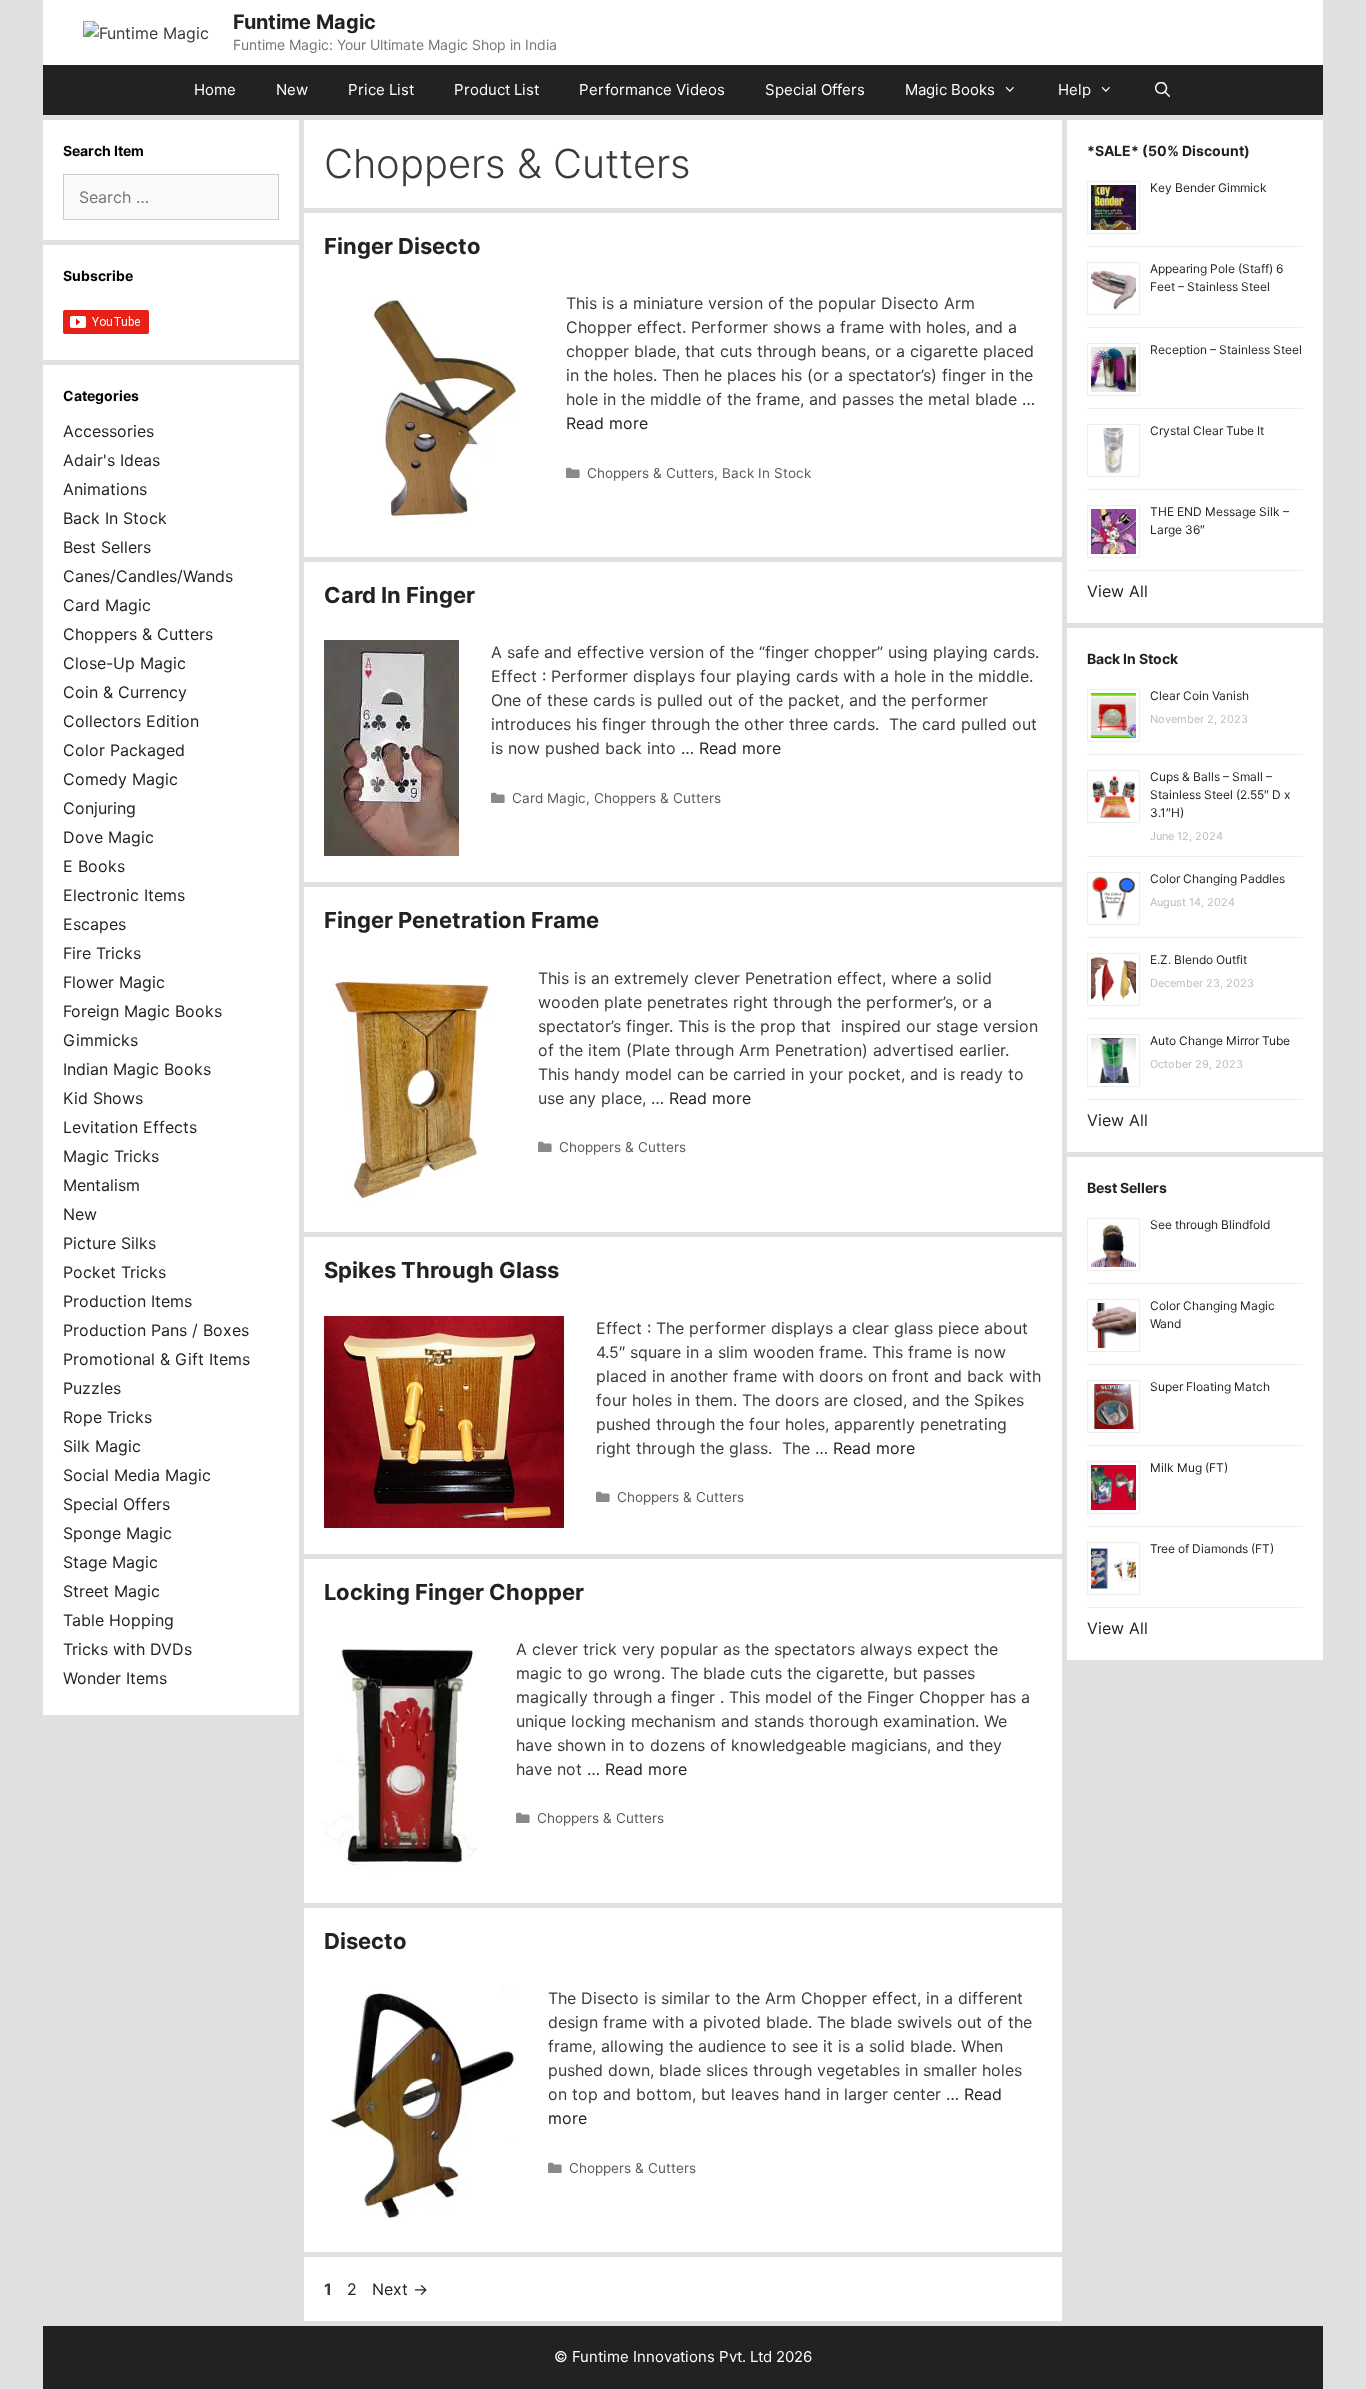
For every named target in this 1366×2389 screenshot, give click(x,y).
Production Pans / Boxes (156, 1330)
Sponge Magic (117, 1533)
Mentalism (101, 1185)
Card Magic (549, 798)
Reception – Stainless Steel (1226, 349)
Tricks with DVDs (127, 1649)
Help (1074, 89)
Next (400, 2289)
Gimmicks (100, 1040)
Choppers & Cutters (650, 473)
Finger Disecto (402, 246)
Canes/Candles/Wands (148, 576)
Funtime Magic (304, 22)
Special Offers (815, 89)
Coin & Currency (125, 692)
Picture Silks (109, 1243)
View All (1117, 591)
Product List (496, 89)
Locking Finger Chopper (454, 1592)
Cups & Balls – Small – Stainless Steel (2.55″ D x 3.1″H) (1220, 794)
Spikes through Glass (441, 1270)
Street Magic (111, 1591)
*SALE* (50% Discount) (1168, 150)
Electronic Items (124, 895)
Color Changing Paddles (1217, 878)
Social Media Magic (137, 1475)
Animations (105, 489)
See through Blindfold (1210, 1224)
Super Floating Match (1210, 1386)
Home (215, 89)
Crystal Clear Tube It (1207, 430)
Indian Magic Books (137, 1069)
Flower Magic (114, 982)
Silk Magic (102, 1446)
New (292, 89)
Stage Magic (110, 1562)
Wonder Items (115, 1678)
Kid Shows (103, 1098)
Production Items (127, 1301)
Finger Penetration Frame (461, 920)
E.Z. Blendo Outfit (1198, 959)
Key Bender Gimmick (1208, 187)
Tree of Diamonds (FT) (1212, 1548)
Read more (607, 423)
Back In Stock (766, 473)
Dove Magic (108, 837)
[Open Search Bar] (1162, 90)
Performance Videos (652, 89)
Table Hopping (118, 1620)
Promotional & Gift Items (156, 1359)
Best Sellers (107, 547)
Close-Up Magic (124, 663)
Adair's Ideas (111, 460)
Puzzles (92, 1388)
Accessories (108, 431)
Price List (381, 89)
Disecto (365, 1941)
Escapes (94, 924)
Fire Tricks (102, 953)
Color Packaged (124, 750)
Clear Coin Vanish (1199, 695)
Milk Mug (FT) (1189, 1467)
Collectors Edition (131, 721)
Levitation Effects (130, 1127)
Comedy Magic (120, 779)
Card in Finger (399, 595)
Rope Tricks (107, 1417)
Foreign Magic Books (142, 1011)
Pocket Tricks (114, 1272)
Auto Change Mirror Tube (1220, 1040)
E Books (94, 866)
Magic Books (950, 89)
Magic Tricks (111, 1156)
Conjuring (99, 808)
